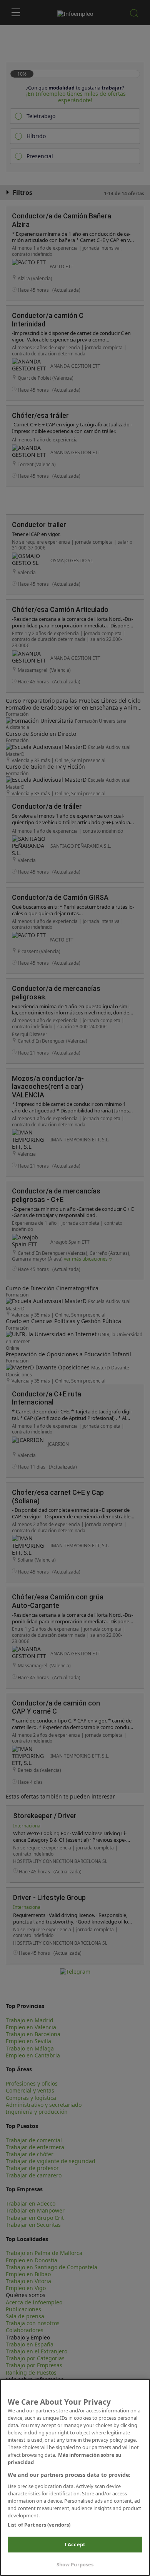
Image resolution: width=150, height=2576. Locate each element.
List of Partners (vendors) (39, 2525)
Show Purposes (75, 2564)
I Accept (75, 2544)
